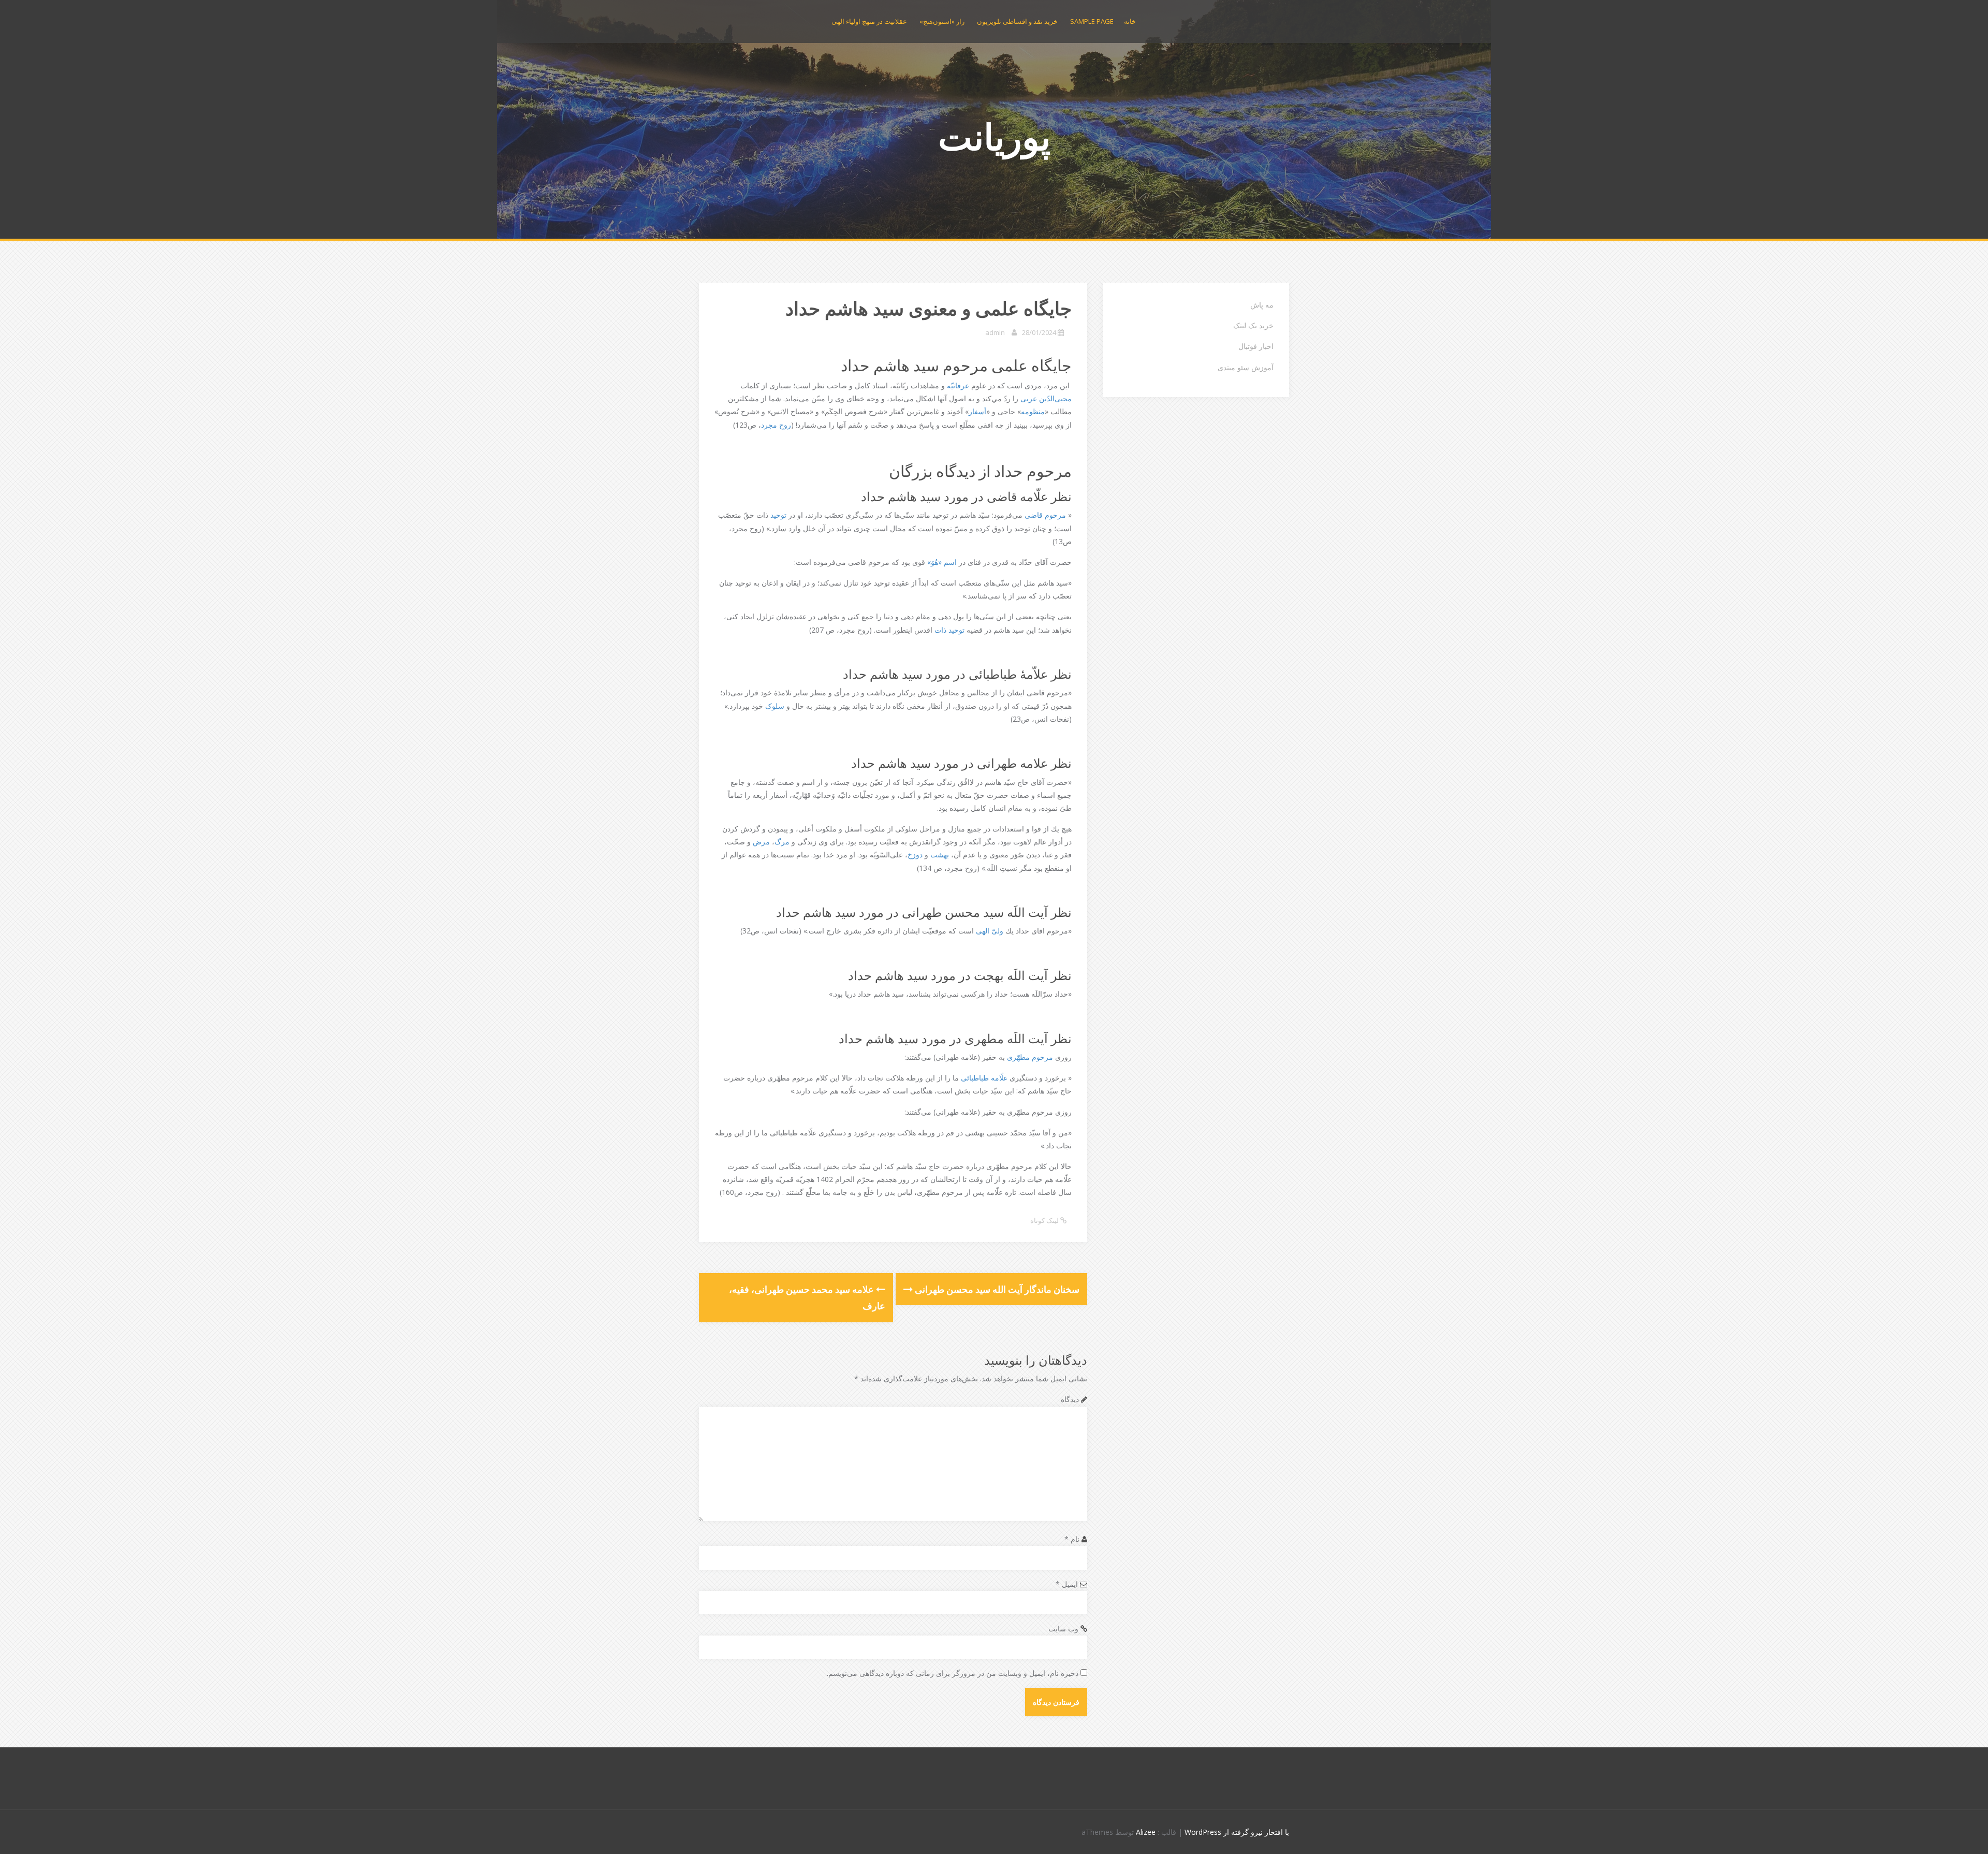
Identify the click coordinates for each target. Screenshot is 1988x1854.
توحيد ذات (949, 630)
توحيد (778, 515)
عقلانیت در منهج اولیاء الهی (869, 21)
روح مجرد (776, 425)
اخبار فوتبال (1256, 346)
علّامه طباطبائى (984, 1078)
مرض (761, 842)
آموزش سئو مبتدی (1246, 367)
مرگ (782, 842)
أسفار (977, 411)
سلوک (775, 706)
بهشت (940, 855)
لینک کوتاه (1045, 1220)
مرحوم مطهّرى (1030, 1057)
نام (1072, 1539)
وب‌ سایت (1063, 1629)
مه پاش (1262, 305)
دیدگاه (1070, 1399)
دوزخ (915, 855)
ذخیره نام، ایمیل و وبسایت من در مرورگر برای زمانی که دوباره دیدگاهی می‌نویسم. (953, 1673)
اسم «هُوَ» (942, 562)
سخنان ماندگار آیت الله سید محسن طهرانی (996, 1289)
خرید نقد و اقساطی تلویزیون (1017, 21)
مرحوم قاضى (1045, 515)
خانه (1130, 21)
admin (995, 332)
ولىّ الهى (990, 931)
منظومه (1033, 411)
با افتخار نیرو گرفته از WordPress (1237, 1832)
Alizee (1146, 1832)
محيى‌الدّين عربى (1046, 398)
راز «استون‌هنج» (942, 21)
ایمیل (1067, 1584)
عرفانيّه (958, 385)
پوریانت (994, 136)
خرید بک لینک (1253, 325)
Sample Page (1092, 21)
